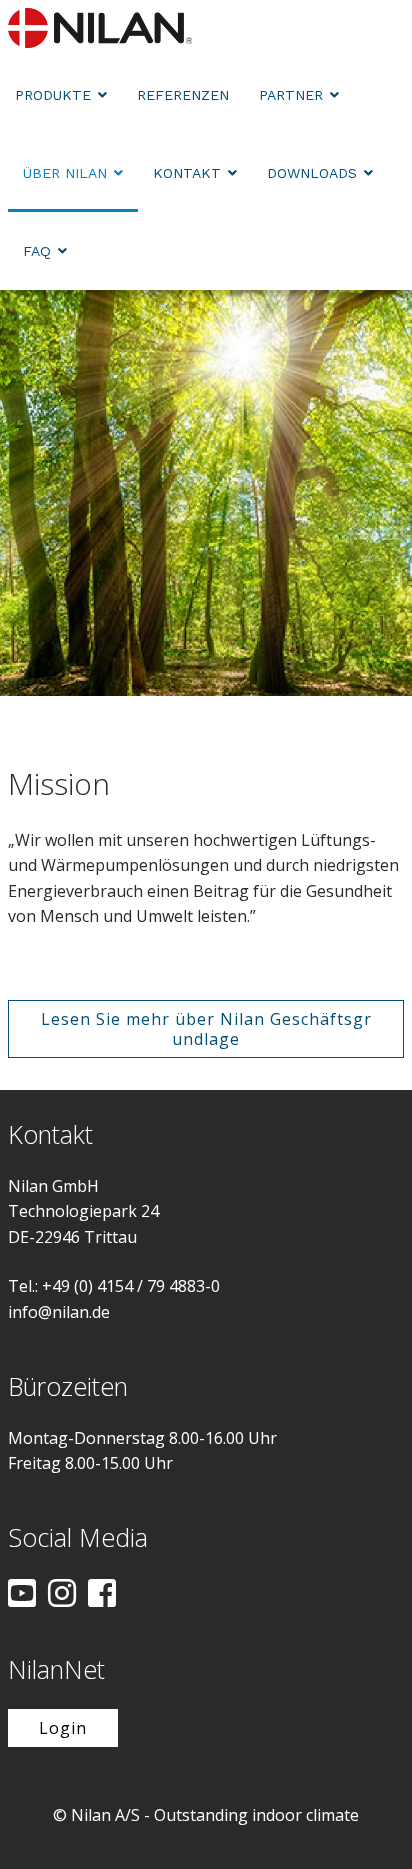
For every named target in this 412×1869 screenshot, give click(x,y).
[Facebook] (102, 1595)
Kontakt (187, 173)
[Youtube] (22, 1595)
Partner (291, 95)
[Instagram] (62, 1595)
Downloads (312, 173)
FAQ (37, 251)
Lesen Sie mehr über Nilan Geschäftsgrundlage (206, 1029)
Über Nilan (65, 173)
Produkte (53, 95)
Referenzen (183, 95)
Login (63, 1728)
